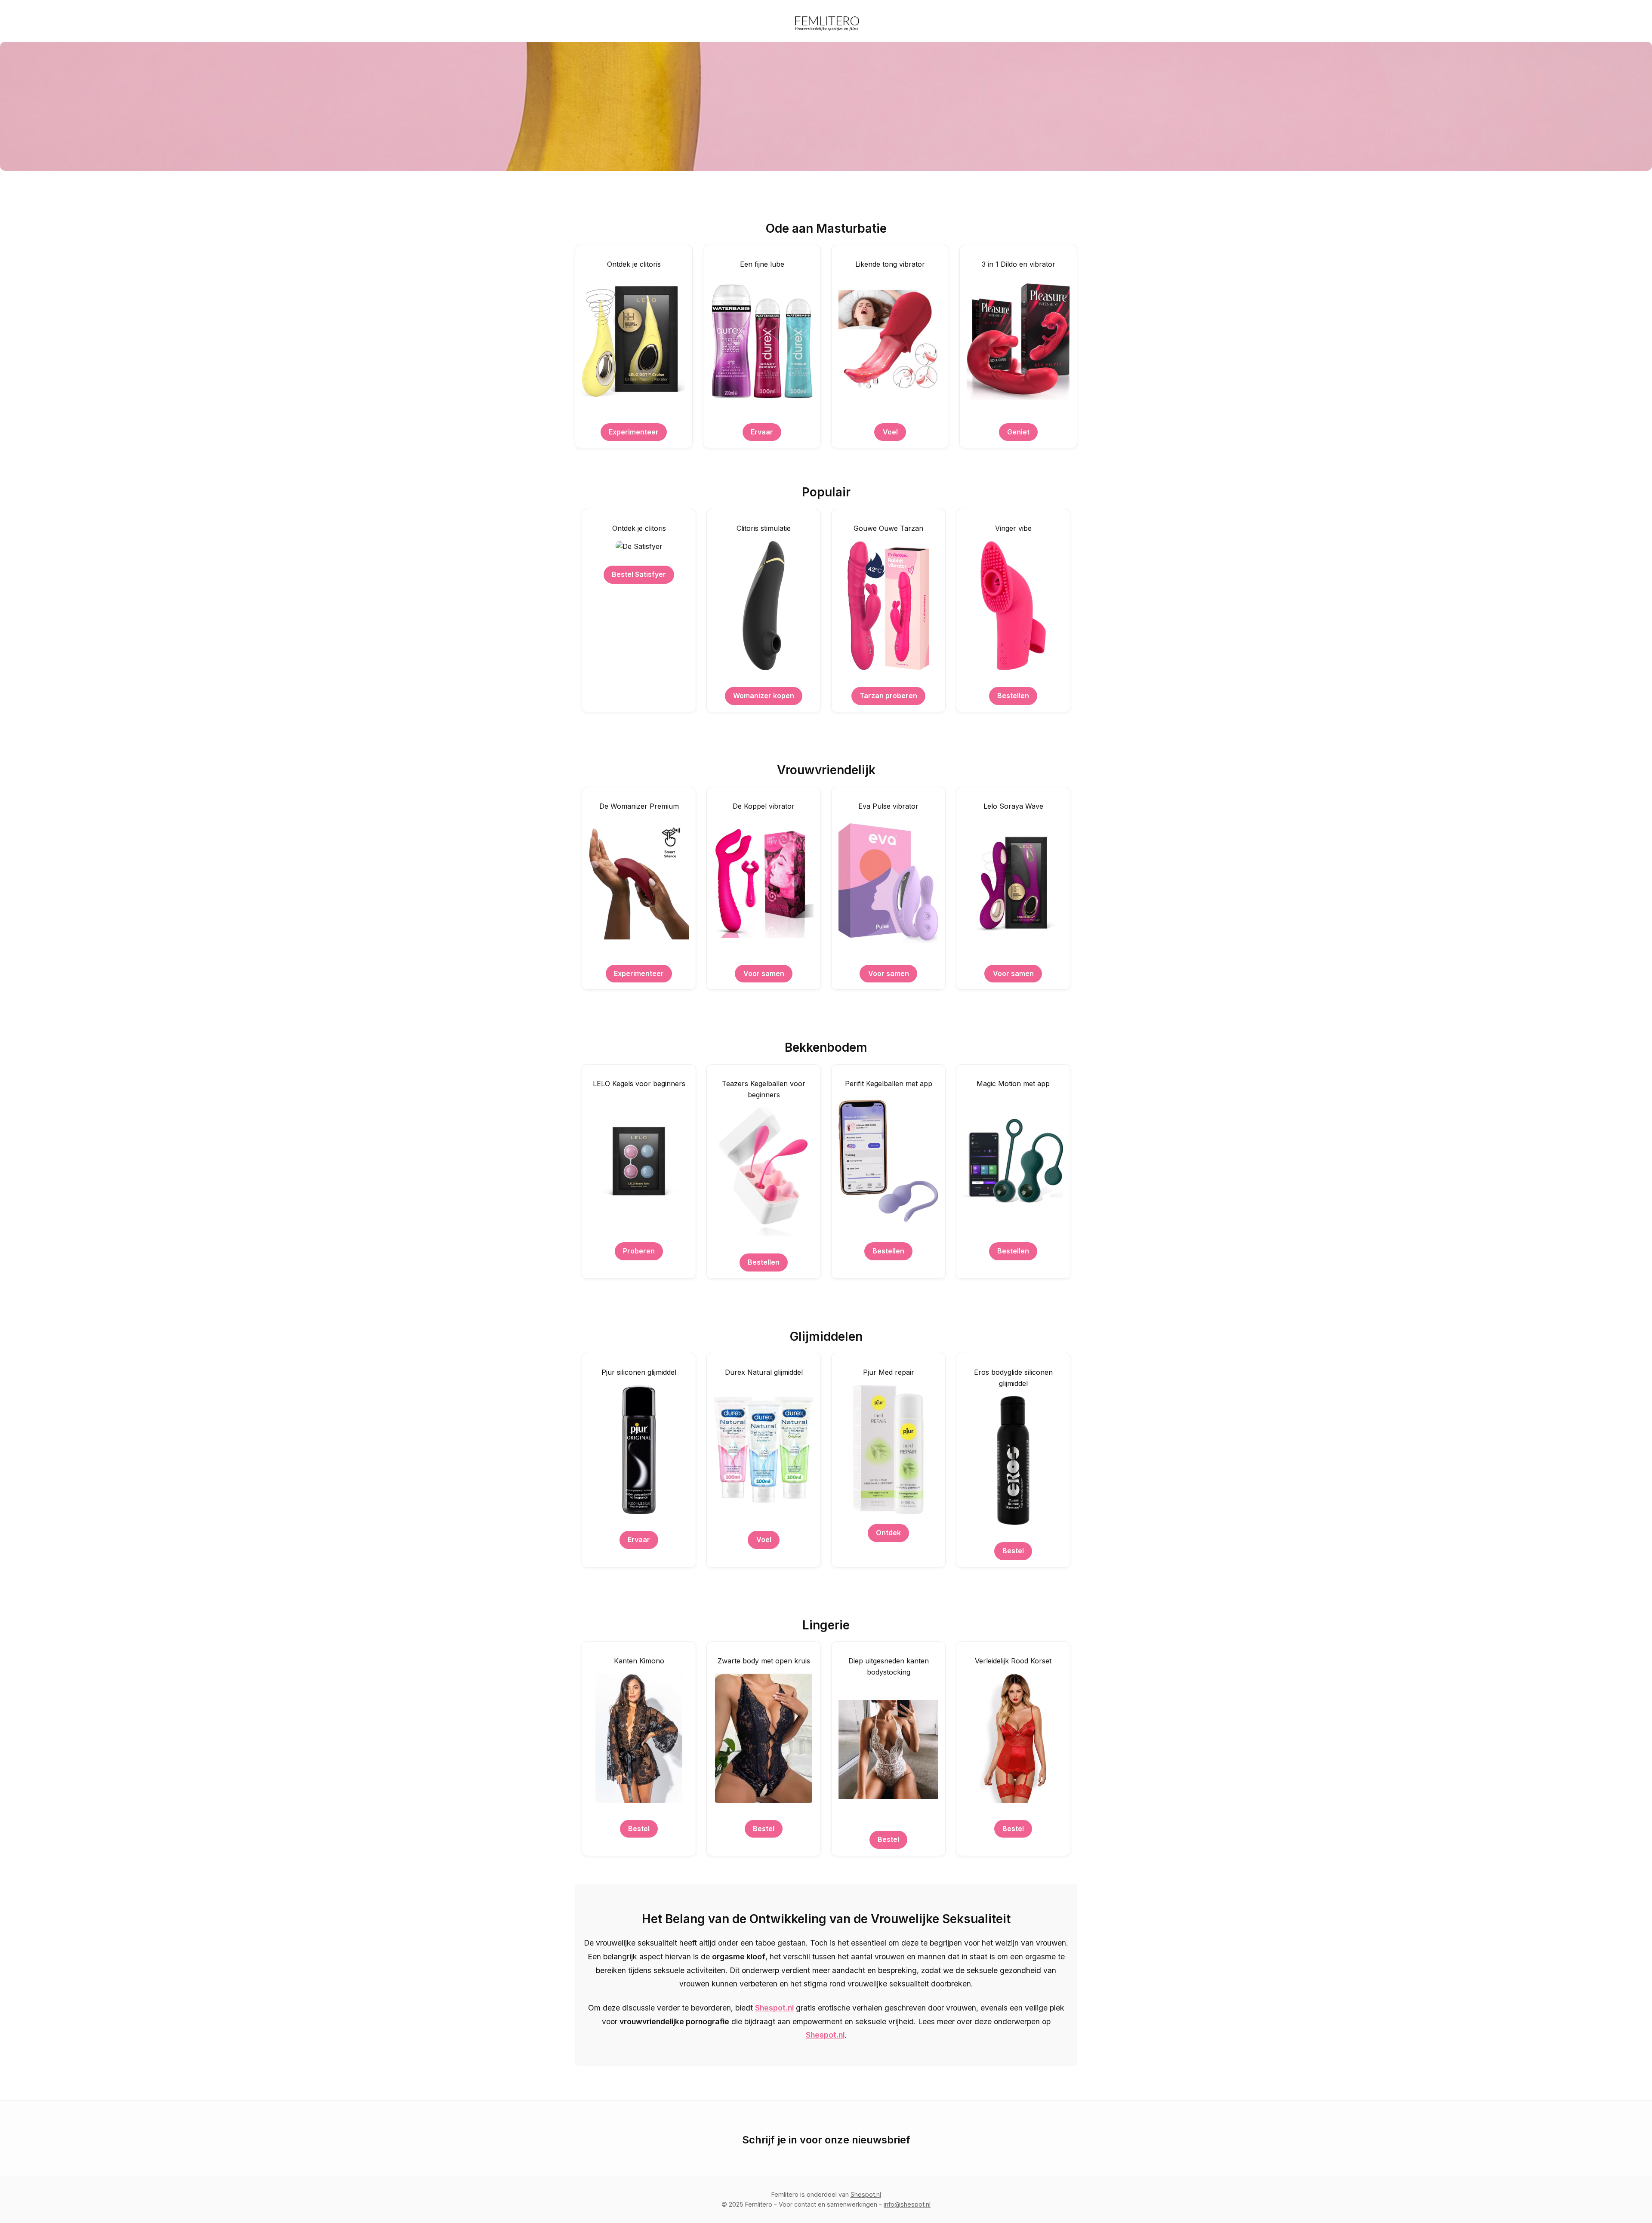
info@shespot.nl (907, 2204)
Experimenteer (634, 432)
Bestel (1013, 1551)
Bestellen (1013, 696)
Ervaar (762, 432)
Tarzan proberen (888, 696)
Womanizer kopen (764, 696)
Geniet (1018, 432)
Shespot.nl (774, 2008)
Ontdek (888, 1533)
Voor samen (764, 973)
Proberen (639, 1251)
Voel (890, 432)
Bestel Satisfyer (639, 574)
